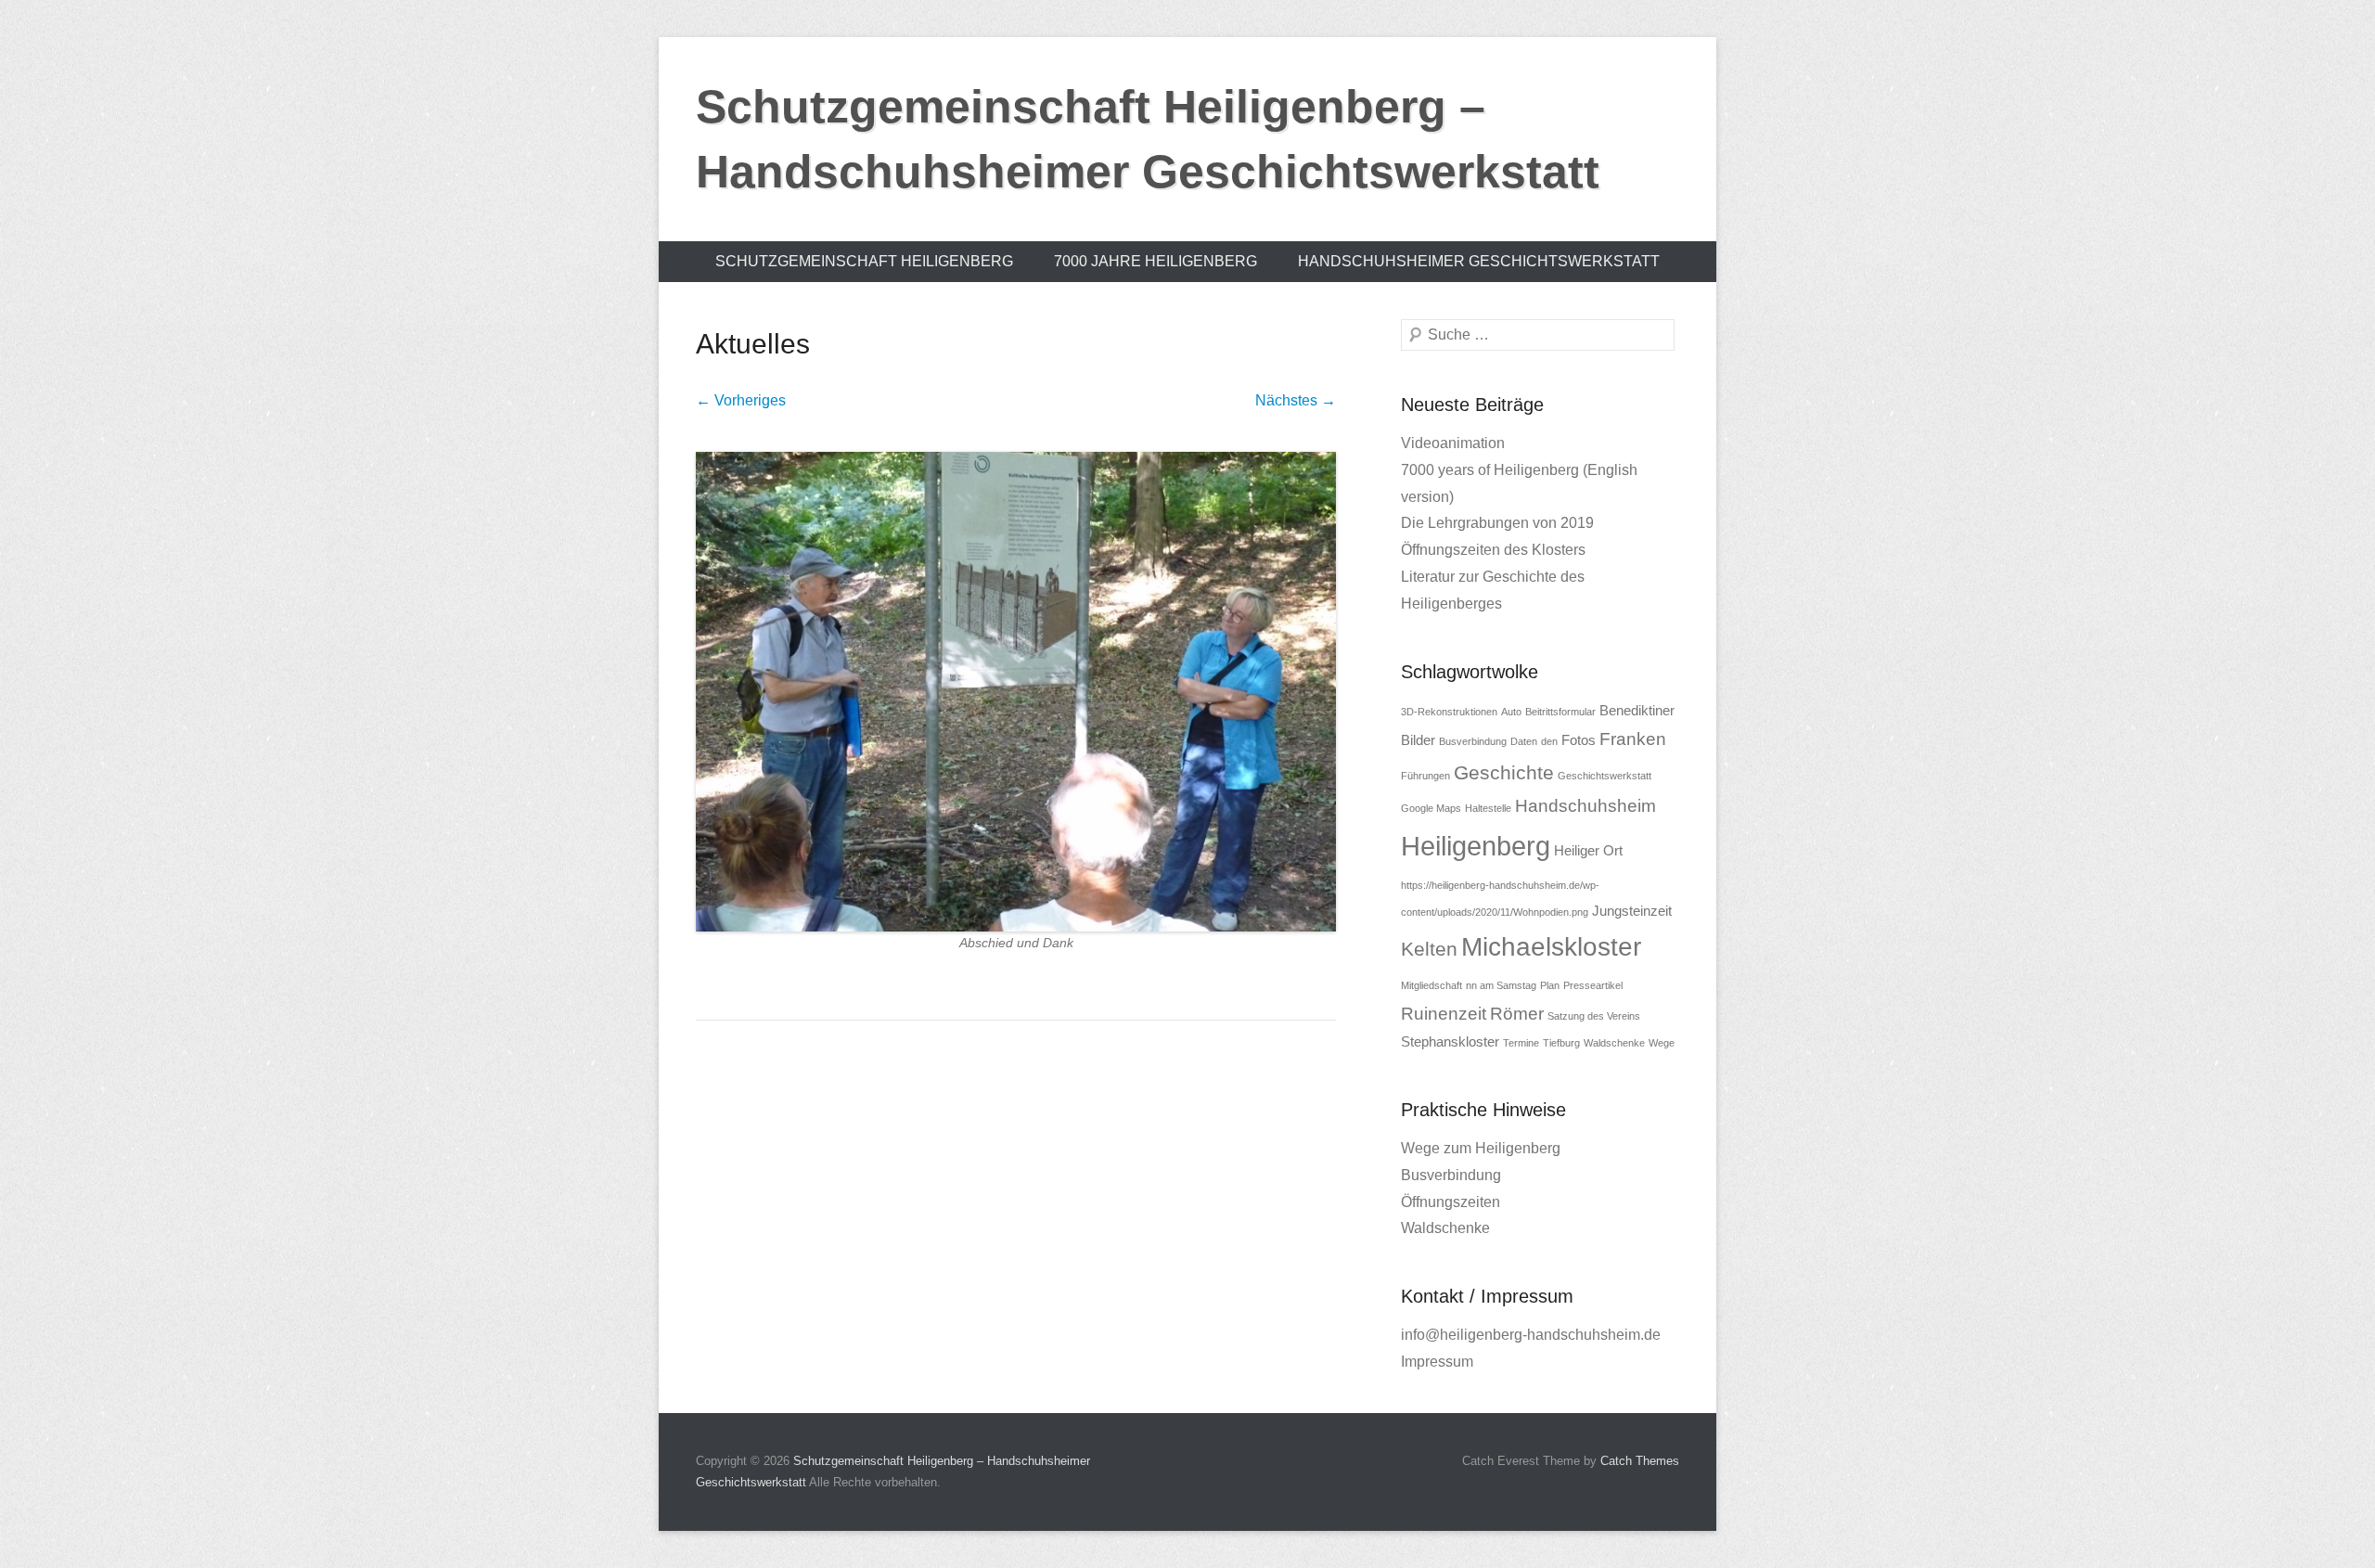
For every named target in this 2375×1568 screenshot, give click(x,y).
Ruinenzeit (1444, 1014)
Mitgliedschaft (1431, 985)
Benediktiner (1637, 710)
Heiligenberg (1476, 846)
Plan (1550, 985)
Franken (1633, 739)
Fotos (1579, 740)
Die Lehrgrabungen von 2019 (1497, 523)
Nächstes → (1296, 400)
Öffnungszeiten (1451, 1202)
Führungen (1425, 776)
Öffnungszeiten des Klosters (1493, 550)
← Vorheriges (741, 400)
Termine (1521, 1043)
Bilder (1418, 740)
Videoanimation (1453, 443)
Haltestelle (1488, 808)
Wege (1662, 1043)
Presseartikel (1593, 985)
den (1549, 741)
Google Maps (1431, 808)
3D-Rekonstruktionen (1449, 712)
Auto (1511, 712)
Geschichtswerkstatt (1605, 776)
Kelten (1429, 949)
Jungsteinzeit (1632, 911)
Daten (1524, 741)
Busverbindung (1473, 741)
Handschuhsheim (1585, 806)
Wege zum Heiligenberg (1481, 1148)
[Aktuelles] (1016, 692)
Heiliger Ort (1588, 850)
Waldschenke (1614, 1043)
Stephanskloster (1450, 1041)
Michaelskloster (1551, 947)
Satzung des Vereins (1594, 1016)
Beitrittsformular (1560, 712)
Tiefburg (1561, 1043)
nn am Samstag (1501, 985)
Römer (1517, 1014)
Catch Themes (1640, 1461)
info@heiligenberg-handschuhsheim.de (1531, 1335)
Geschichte (1504, 773)
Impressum (1437, 1362)
